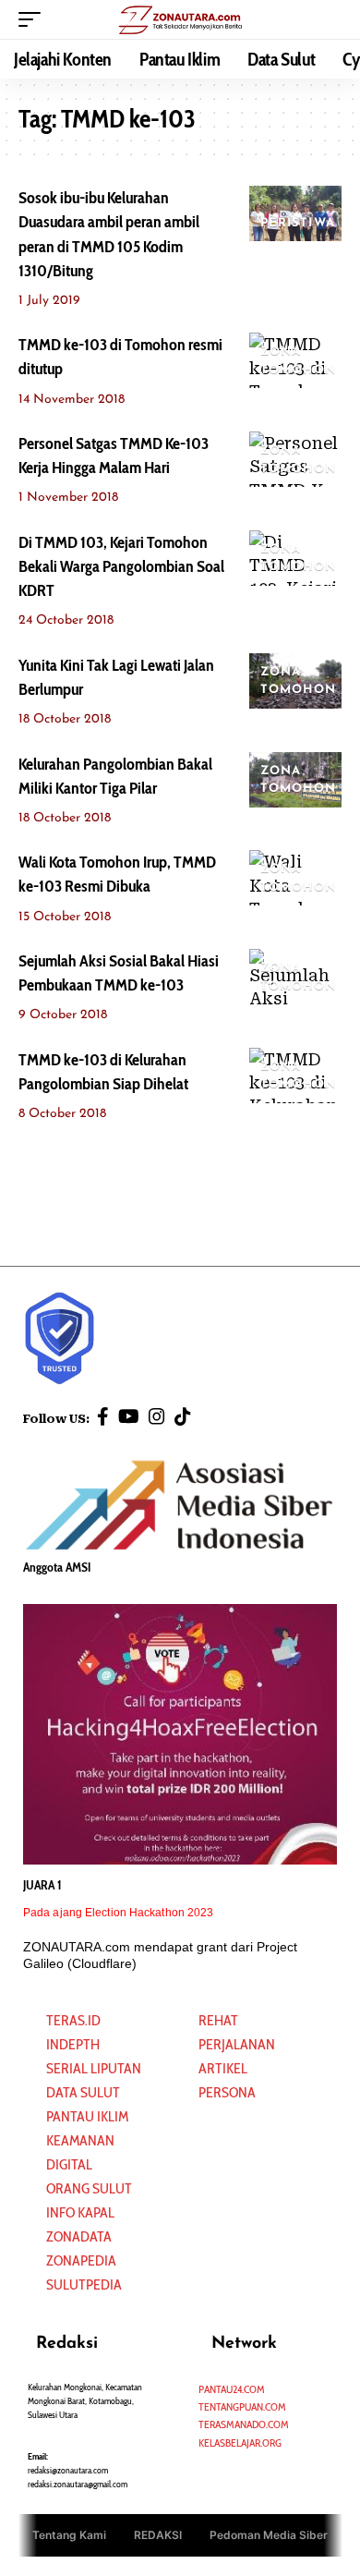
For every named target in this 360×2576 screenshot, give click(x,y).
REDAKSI (158, 2535)
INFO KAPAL (80, 2212)
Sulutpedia (84, 2284)
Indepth (73, 2044)
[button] (34, 19)
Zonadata (79, 2236)
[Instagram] (157, 1416)
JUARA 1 (42, 1885)
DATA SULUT (83, 2092)
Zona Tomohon (299, 361)
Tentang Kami (69, 2535)
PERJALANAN (237, 2044)
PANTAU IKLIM (87, 2116)
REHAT (218, 2020)
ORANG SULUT (89, 2188)
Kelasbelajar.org (240, 2442)
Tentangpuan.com (242, 2406)
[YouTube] (129, 1416)
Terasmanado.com (244, 2424)
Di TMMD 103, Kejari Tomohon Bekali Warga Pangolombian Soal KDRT (121, 566)
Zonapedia (81, 2260)
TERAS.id (73, 2020)
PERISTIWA (298, 223)
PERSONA (227, 2092)
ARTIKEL (223, 2068)
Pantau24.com (232, 2389)
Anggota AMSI (57, 1567)
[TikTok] (183, 1416)
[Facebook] (103, 1416)
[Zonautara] (180, 19)
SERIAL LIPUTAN (94, 2068)
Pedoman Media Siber (269, 2535)
